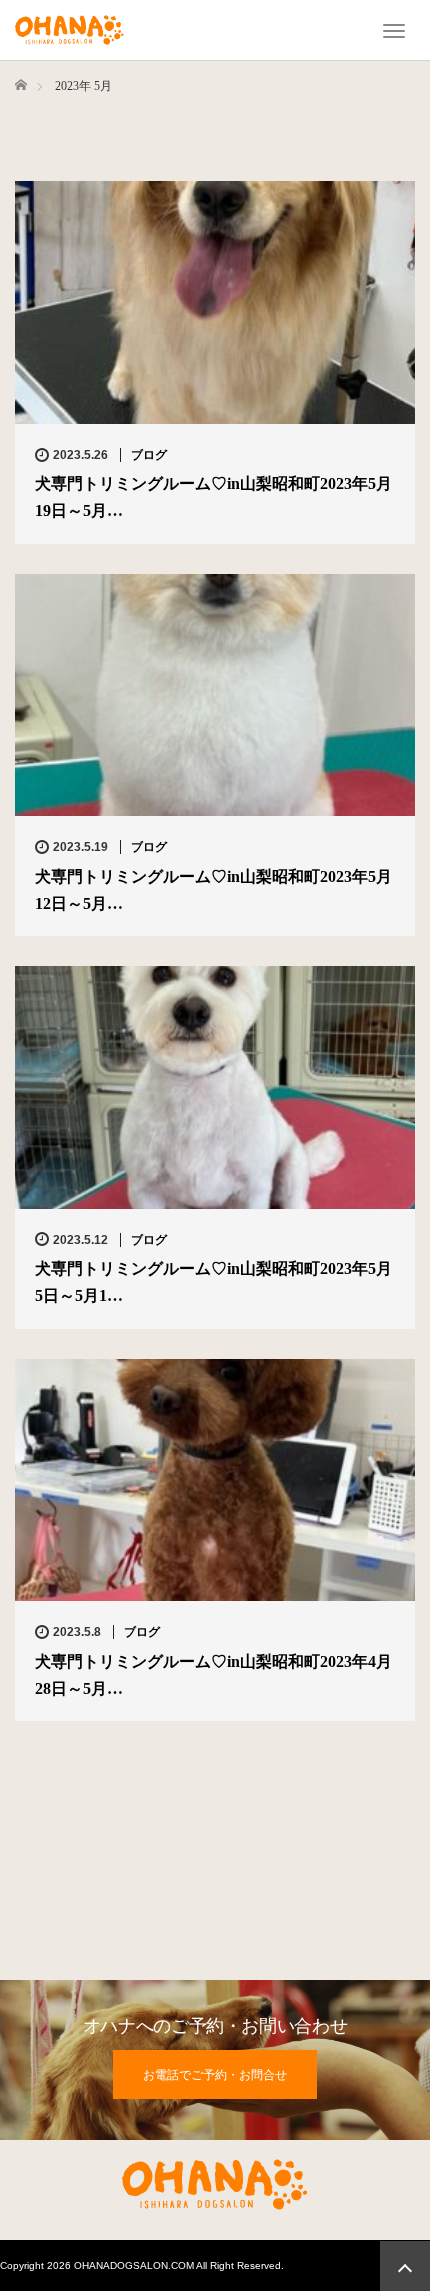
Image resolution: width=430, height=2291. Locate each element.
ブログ (149, 455)
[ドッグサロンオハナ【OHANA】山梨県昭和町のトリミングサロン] (69, 28)
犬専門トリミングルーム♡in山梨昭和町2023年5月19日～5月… (213, 497)
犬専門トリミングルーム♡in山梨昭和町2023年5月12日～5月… (213, 890)
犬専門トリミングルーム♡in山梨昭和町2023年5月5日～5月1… (213, 1282)
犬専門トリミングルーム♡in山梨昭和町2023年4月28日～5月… (213, 1675)
